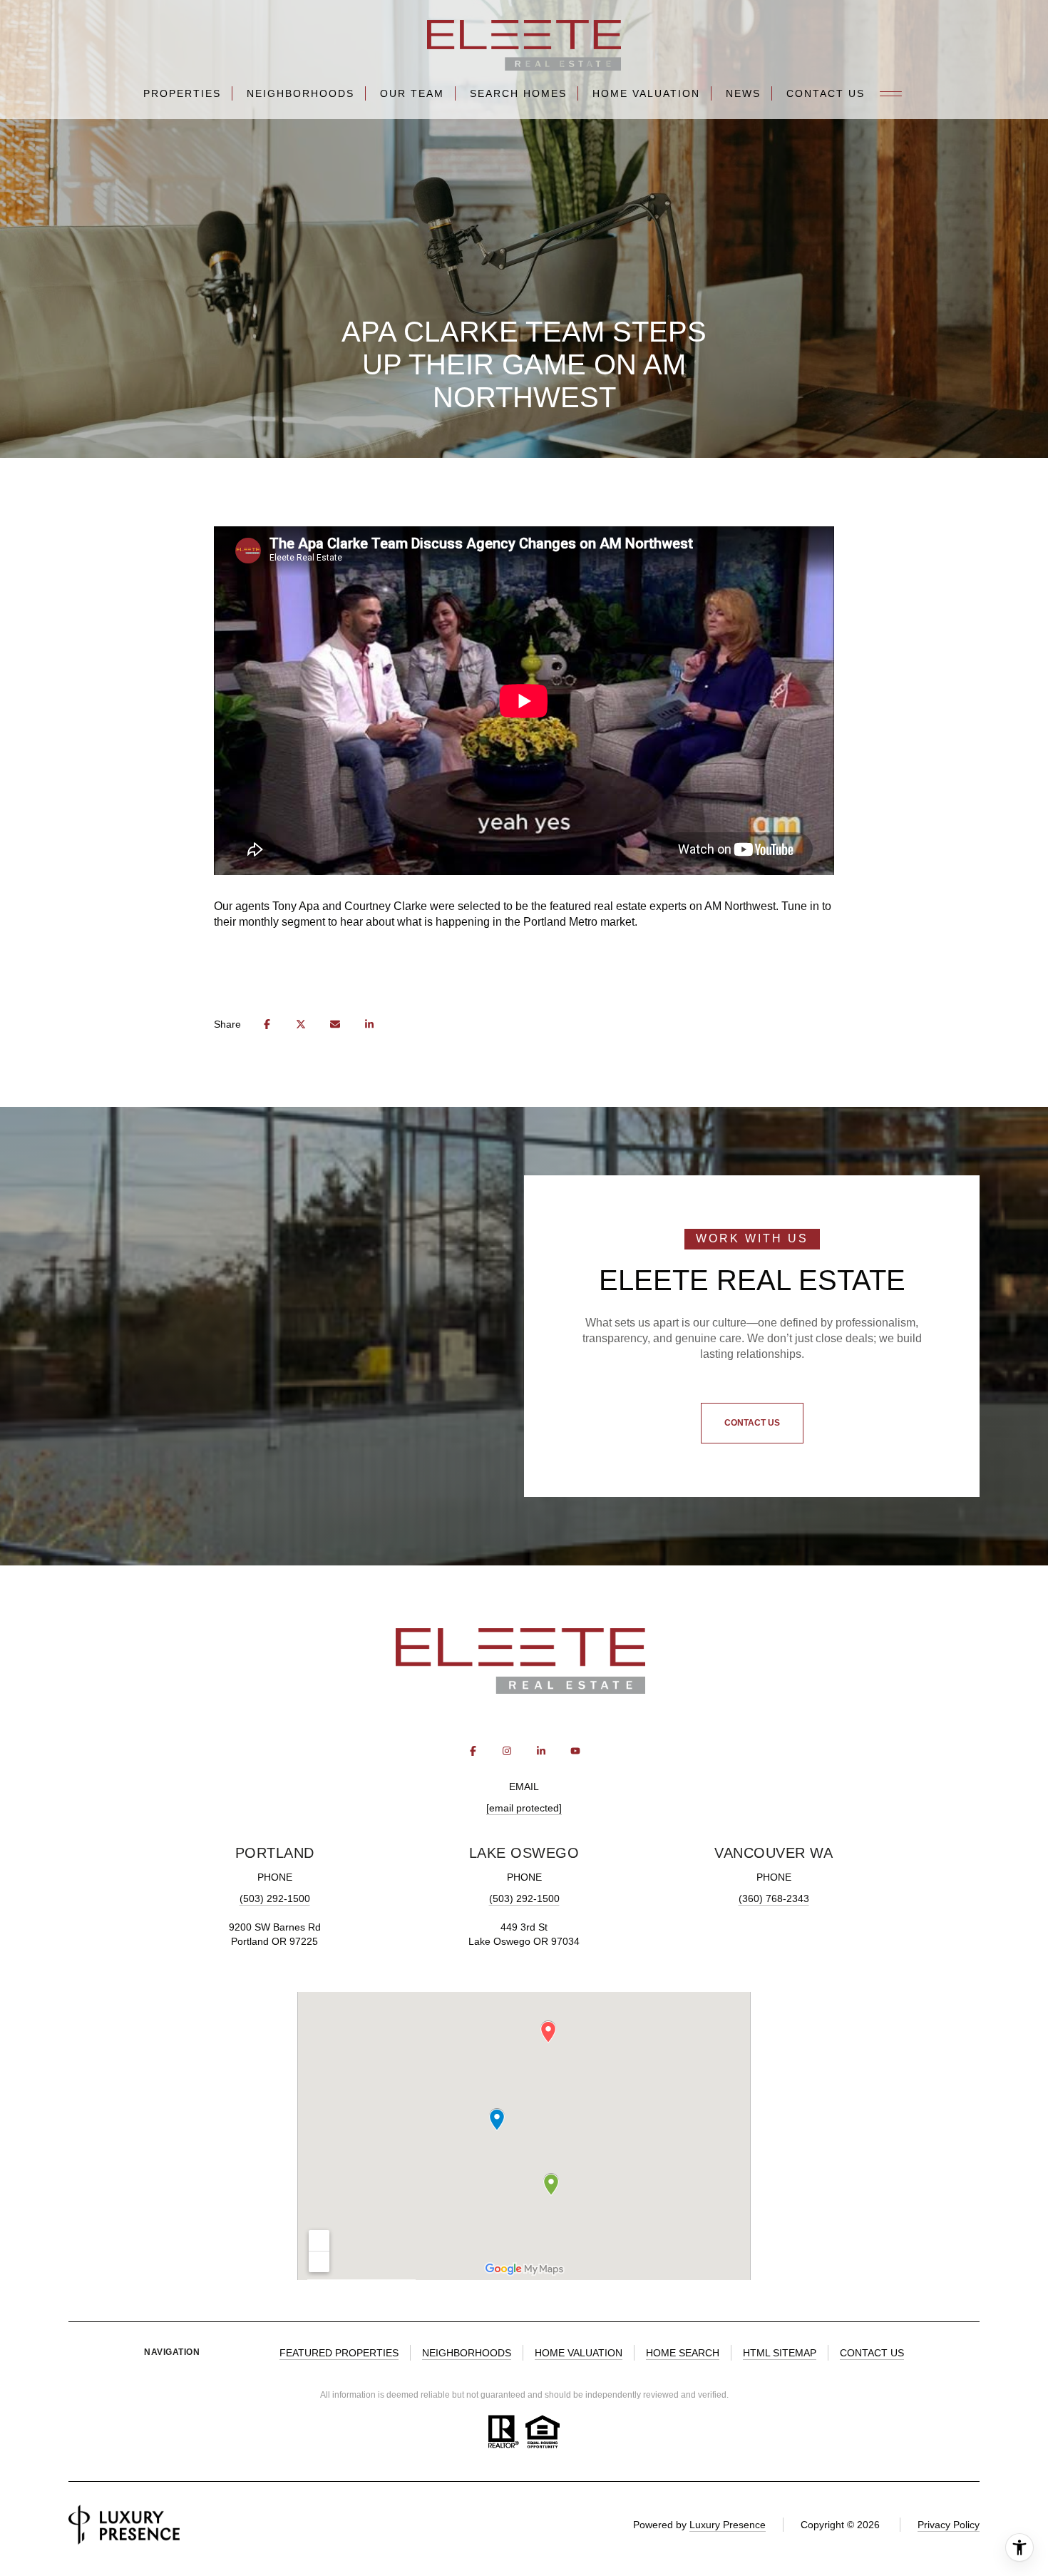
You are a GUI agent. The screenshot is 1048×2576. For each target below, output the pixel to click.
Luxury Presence (728, 2525)
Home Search (683, 2353)
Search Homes (518, 93)
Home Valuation (646, 93)
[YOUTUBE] (575, 1751)
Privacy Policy (949, 2525)
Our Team (412, 93)
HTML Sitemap (780, 2353)
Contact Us (826, 93)
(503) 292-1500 (275, 1898)
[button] (752, 1424)
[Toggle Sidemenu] (891, 93)
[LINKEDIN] (541, 1751)
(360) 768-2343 (774, 1898)
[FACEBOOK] (473, 1751)
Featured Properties (339, 2353)
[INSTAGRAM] (507, 1751)
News (743, 93)
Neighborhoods (300, 93)
